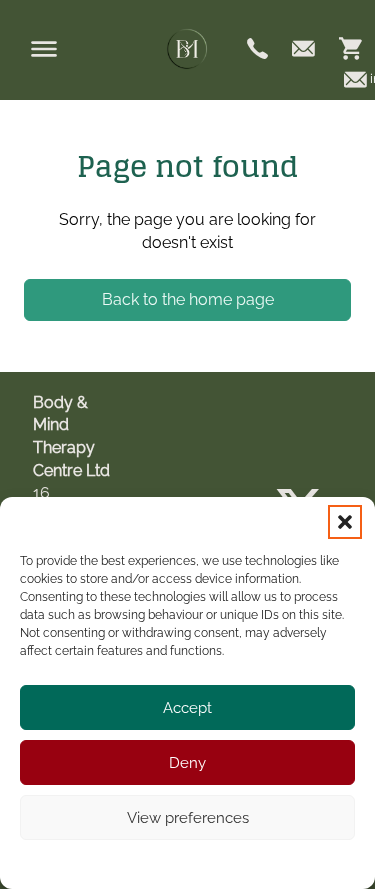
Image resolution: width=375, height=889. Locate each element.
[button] (345, 522)
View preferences (188, 818)
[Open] (44, 49)
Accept (187, 708)
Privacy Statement (225, 862)
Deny (187, 763)
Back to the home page (188, 299)
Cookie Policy (126, 862)
